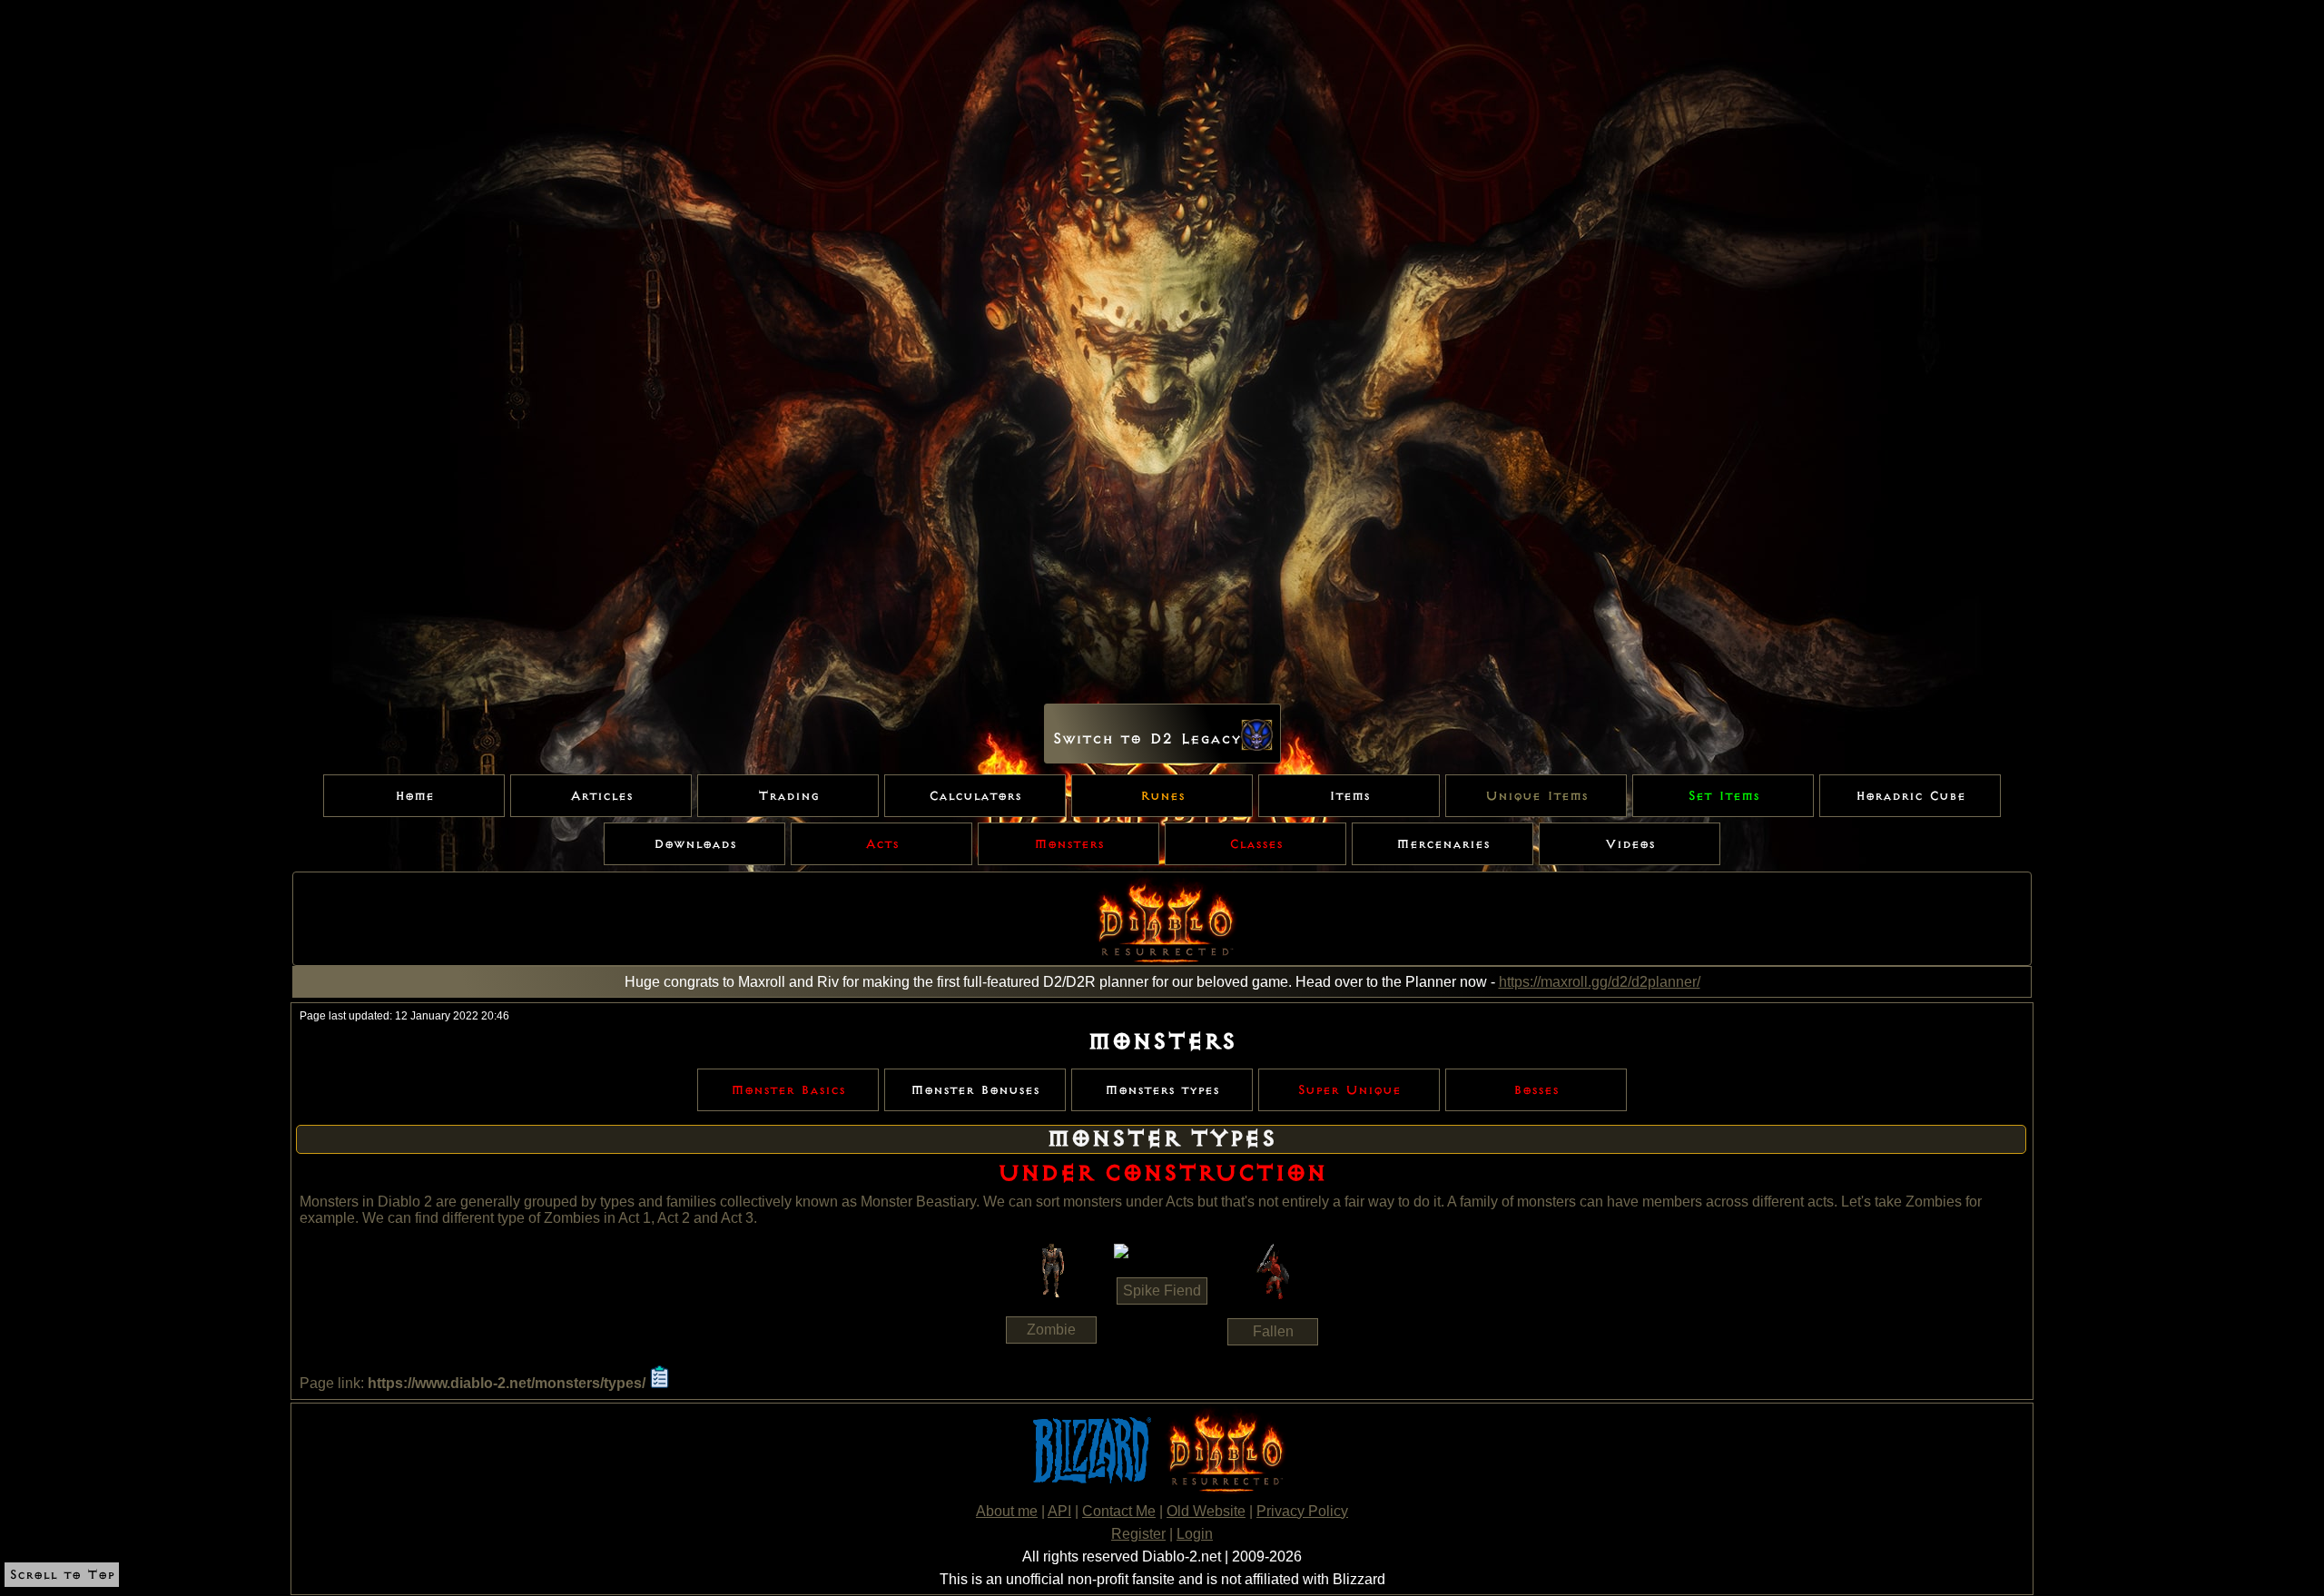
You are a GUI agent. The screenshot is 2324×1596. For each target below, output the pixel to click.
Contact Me (1119, 1511)
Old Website (1206, 1511)
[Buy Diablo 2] (1223, 1490)
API (1059, 1511)
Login (1195, 1534)
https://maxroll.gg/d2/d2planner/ (1600, 982)
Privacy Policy (1302, 1511)
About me (1007, 1511)
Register (1138, 1534)
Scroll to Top (62, 1575)
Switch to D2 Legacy (1147, 739)
